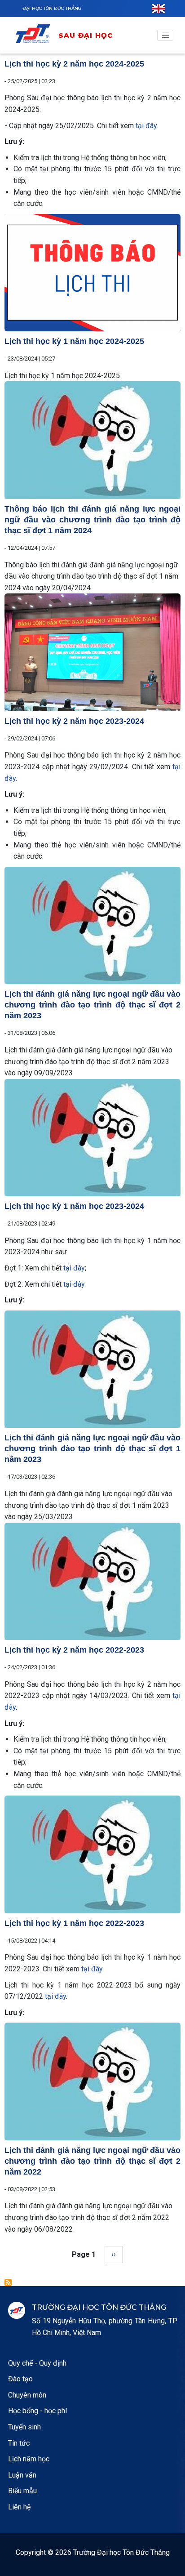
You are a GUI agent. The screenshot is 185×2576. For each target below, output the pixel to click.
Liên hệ (19, 2507)
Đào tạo (20, 2379)
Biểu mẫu (22, 2491)
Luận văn (22, 2475)
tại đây (146, 126)
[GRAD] (36, 35)
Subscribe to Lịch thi (8, 2282)
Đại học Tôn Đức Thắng (52, 8)
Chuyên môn (27, 2395)
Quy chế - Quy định (37, 2363)
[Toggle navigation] (165, 36)
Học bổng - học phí (37, 2411)
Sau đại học (86, 35)
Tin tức (19, 2443)
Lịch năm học (29, 2459)
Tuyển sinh (24, 2427)
